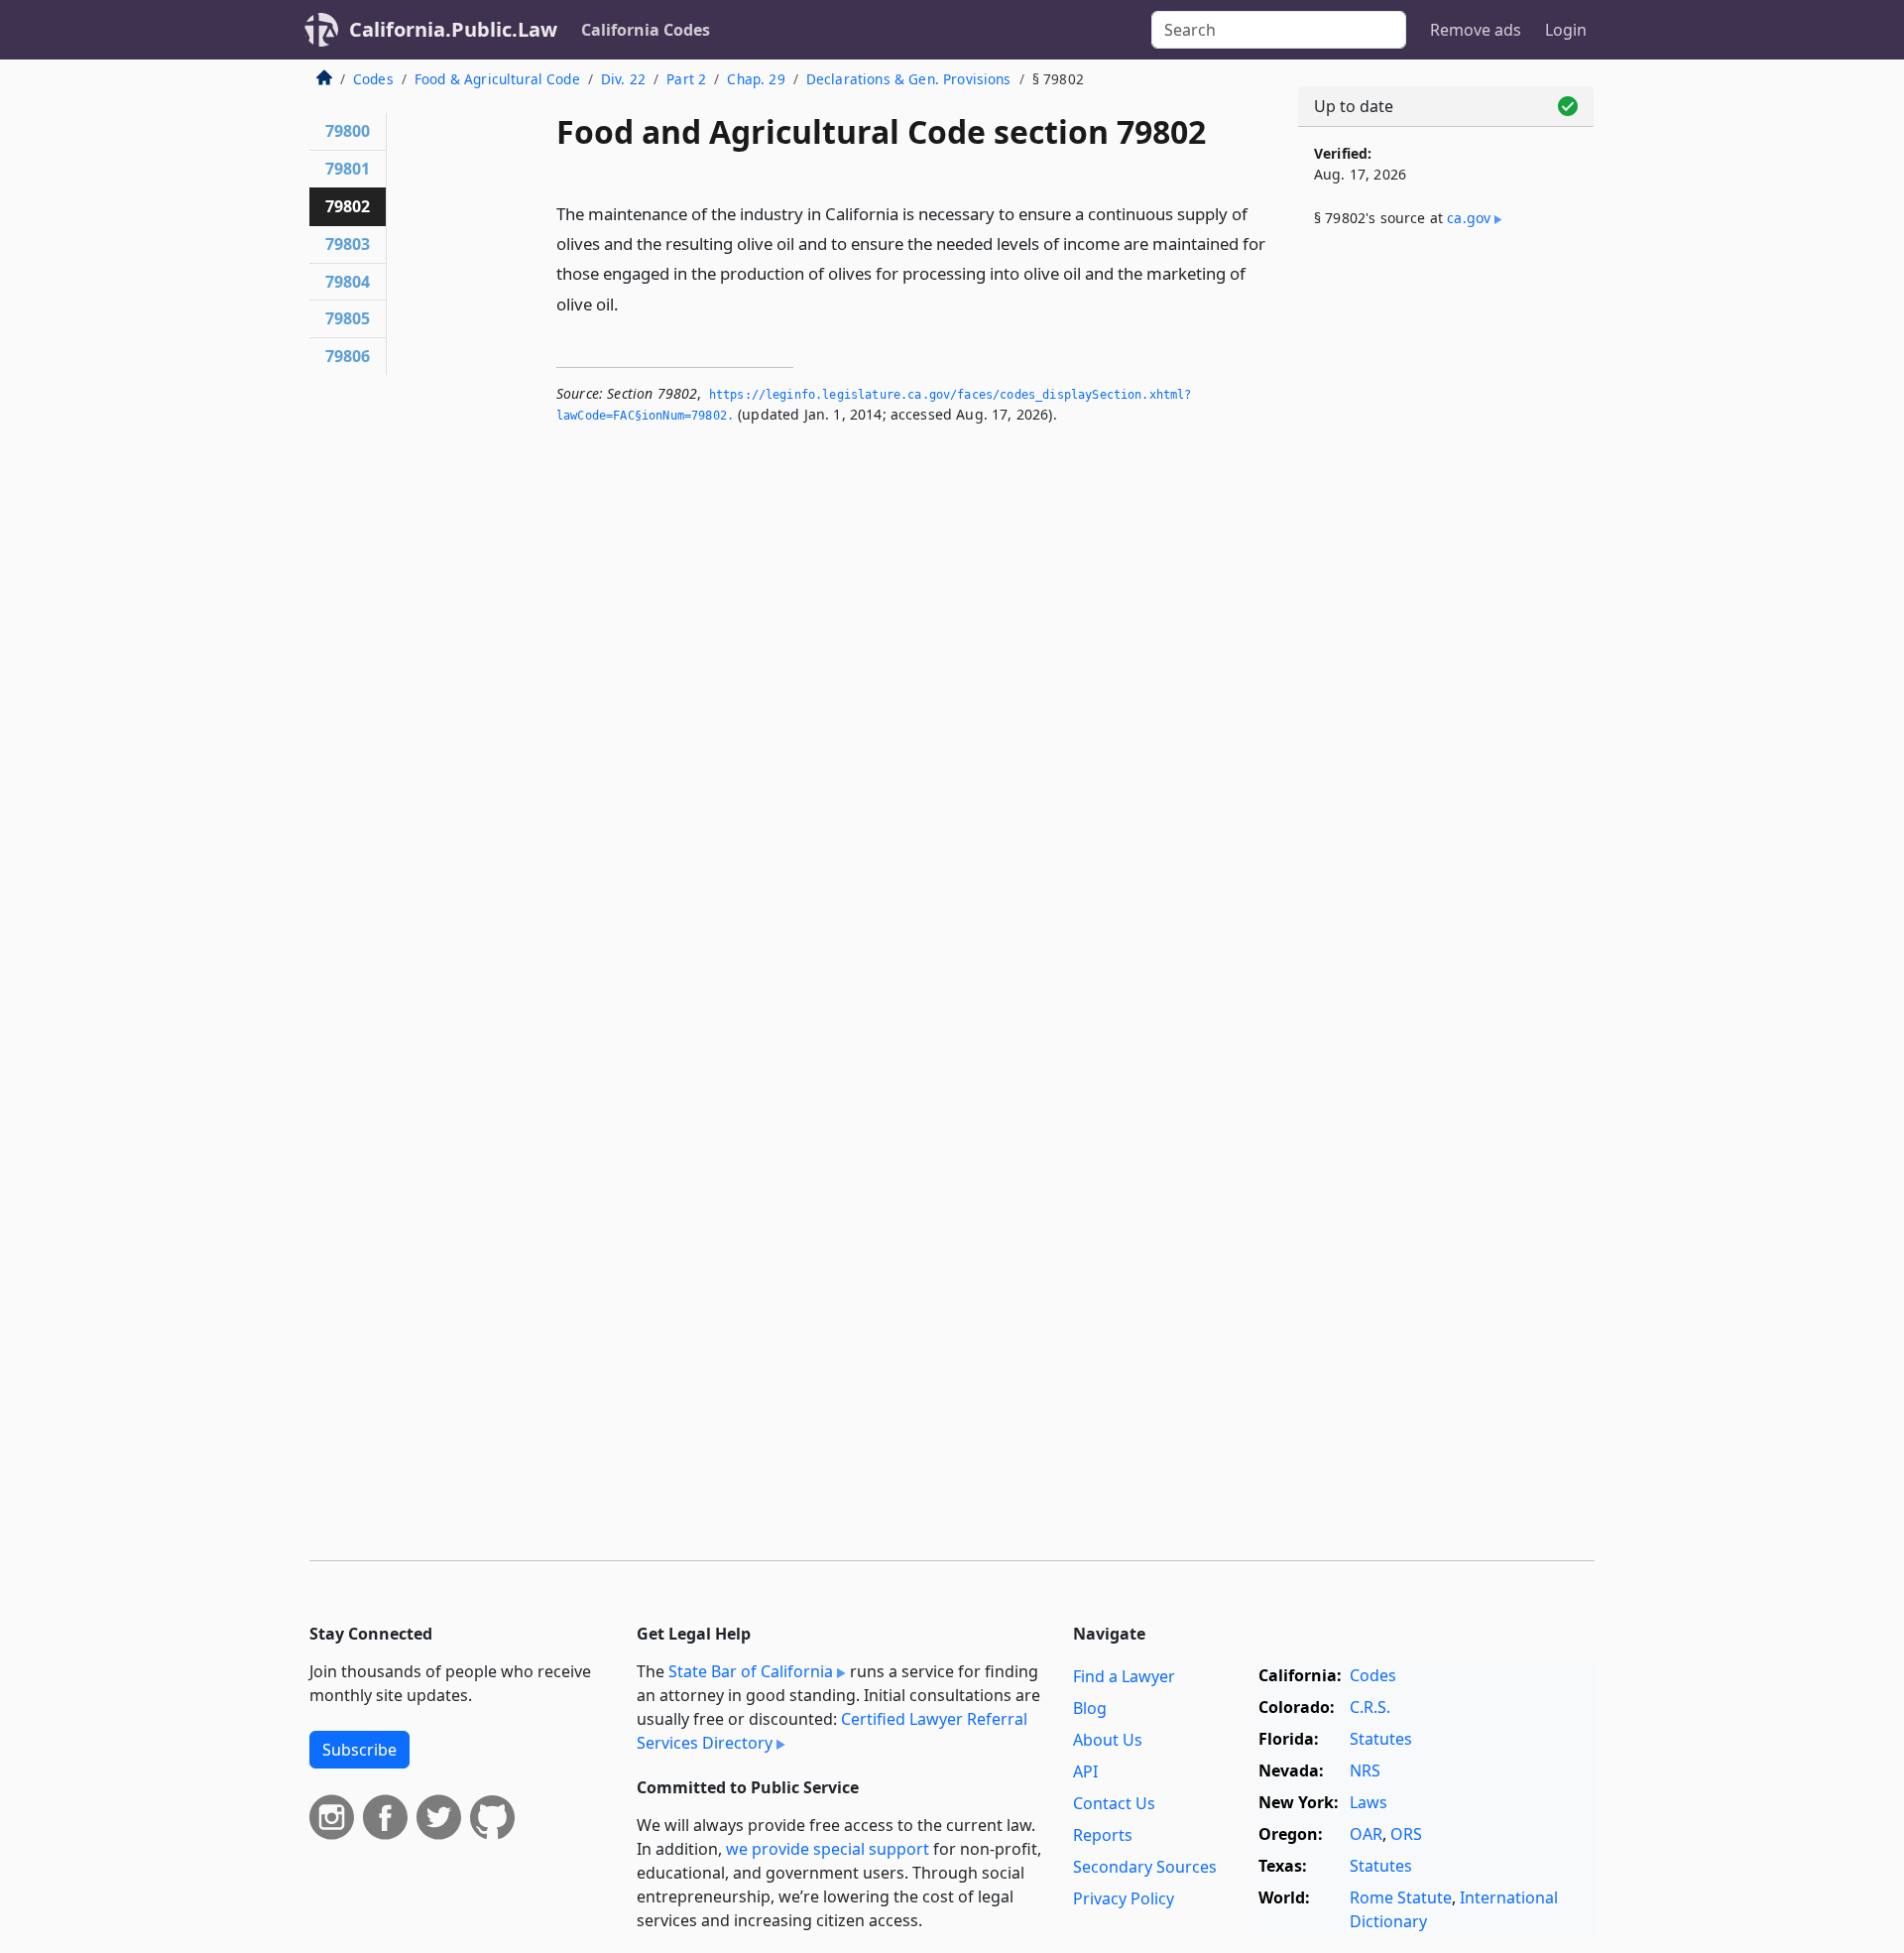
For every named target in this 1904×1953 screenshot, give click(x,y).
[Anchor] (630, 303)
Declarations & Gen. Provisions (909, 79)
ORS (1406, 1834)
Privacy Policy (1124, 1898)
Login (1566, 30)
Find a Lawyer (1124, 1676)
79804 (348, 282)
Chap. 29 (756, 79)
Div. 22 (623, 79)
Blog (1090, 1708)
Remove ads (1476, 30)
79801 (348, 169)
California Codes (646, 30)
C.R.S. (1370, 1707)
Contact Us (1114, 1803)
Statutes (1381, 1739)
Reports (1103, 1835)
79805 (348, 318)
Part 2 (686, 79)
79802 (348, 206)
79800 (348, 131)
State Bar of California (751, 1671)
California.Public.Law (453, 29)
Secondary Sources (1145, 1867)
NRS (1365, 1770)
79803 (348, 244)
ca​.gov (1469, 218)
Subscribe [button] (359, 1750)
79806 (348, 356)
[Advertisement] (1446, 572)
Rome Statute (1401, 1897)
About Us (1108, 1740)
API (1085, 1771)
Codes (373, 79)
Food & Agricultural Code (497, 79)
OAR (1366, 1834)
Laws (1368, 1802)
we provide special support (828, 1849)
